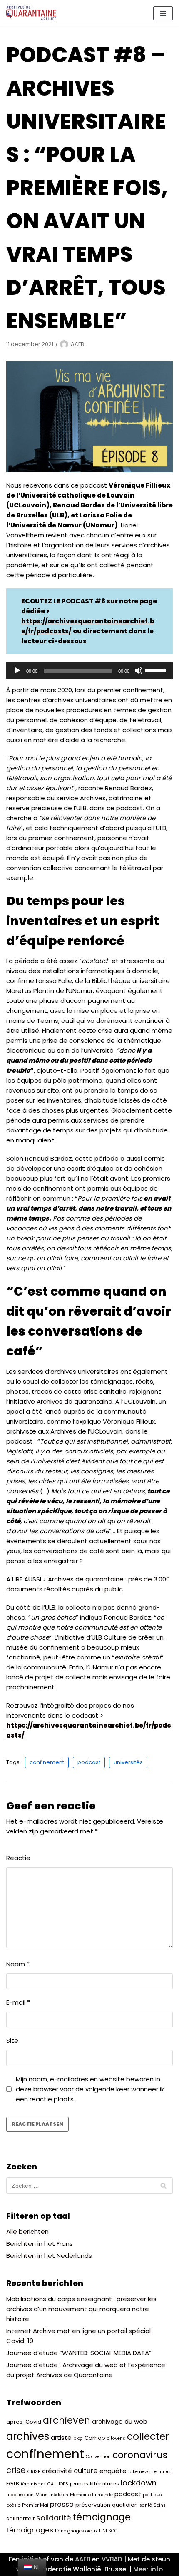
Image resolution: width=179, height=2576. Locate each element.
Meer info (148, 2569)
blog (78, 2438)
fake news (139, 2472)
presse (62, 2504)
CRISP (34, 2472)
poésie (13, 2505)
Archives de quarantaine (75, 1401)
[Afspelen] (17, 671)
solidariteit (20, 2518)
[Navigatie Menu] (163, 13)
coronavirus (140, 2455)
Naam (18, 1964)
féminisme (33, 2484)
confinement (47, 1762)
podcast (89, 1762)
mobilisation (20, 2495)
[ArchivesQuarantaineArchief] (31, 13)
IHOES (62, 2484)
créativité (57, 2471)
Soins (160, 2505)
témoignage (102, 2517)
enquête (113, 2471)
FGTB (13, 2484)
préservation (93, 2505)
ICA (50, 2484)
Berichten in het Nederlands (49, 2256)
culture (86, 2471)
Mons (41, 2495)
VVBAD (112, 2559)
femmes (162, 2472)
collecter (148, 2436)
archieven (67, 2420)
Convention (98, 2457)
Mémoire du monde (91, 2495)
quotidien (125, 2505)
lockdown (139, 2483)
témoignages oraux (76, 2531)
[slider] (157, 670)
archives (28, 2436)
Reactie (18, 1858)
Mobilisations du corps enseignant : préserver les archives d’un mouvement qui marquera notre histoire (81, 2309)
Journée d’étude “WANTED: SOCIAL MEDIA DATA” (79, 2353)
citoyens (116, 2438)
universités (128, 1762)
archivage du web (120, 2421)
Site (12, 2040)
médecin (59, 2495)
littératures (104, 2484)
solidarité (53, 2518)
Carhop (95, 2438)
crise (16, 2470)
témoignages (30, 2530)
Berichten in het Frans (40, 2244)
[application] (89, 671)
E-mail (18, 2002)
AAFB (77, 344)
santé (146, 2505)
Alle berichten (27, 2232)
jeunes (79, 2484)
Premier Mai (35, 2505)
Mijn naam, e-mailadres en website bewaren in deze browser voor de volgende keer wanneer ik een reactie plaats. (90, 2089)
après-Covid (24, 2422)
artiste (61, 2438)
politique (152, 2495)
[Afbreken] (139, 671)
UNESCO (108, 2531)
